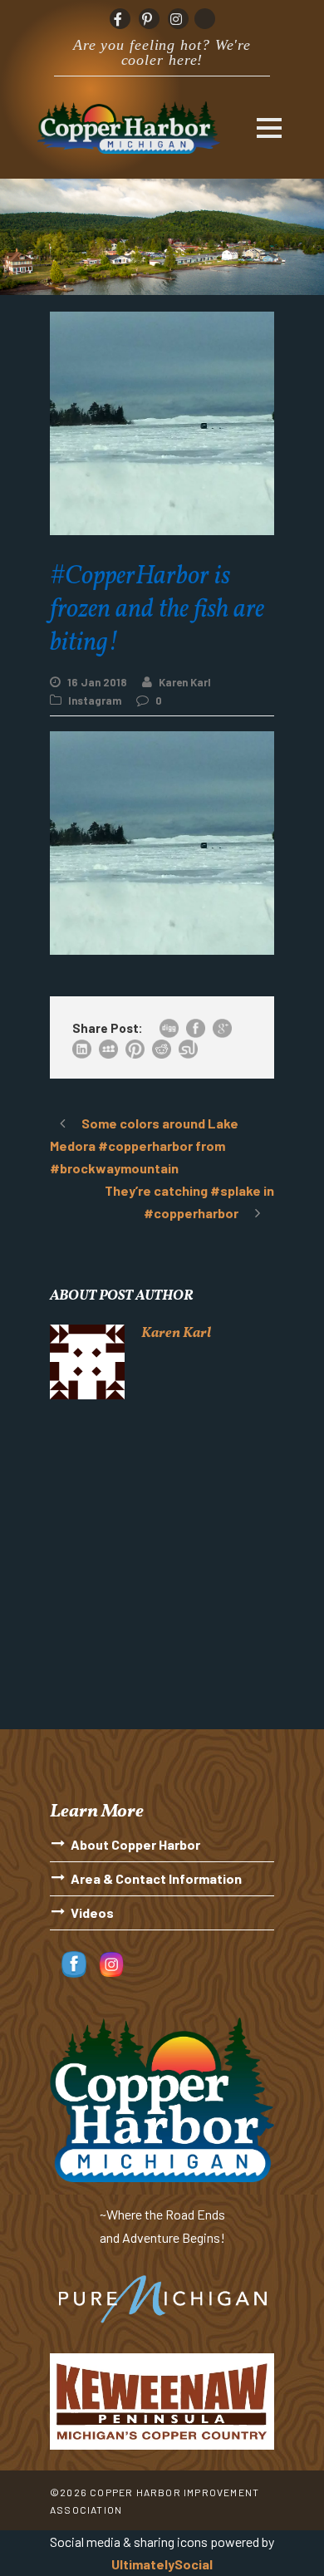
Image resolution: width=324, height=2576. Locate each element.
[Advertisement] (162, 1576)
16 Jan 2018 (97, 682)
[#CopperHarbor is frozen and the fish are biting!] (162, 841)
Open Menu (269, 128)
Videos (92, 1912)
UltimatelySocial (162, 2564)
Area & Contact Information (156, 1878)
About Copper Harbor (135, 1844)
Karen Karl (185, 682)
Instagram (95, 701)
